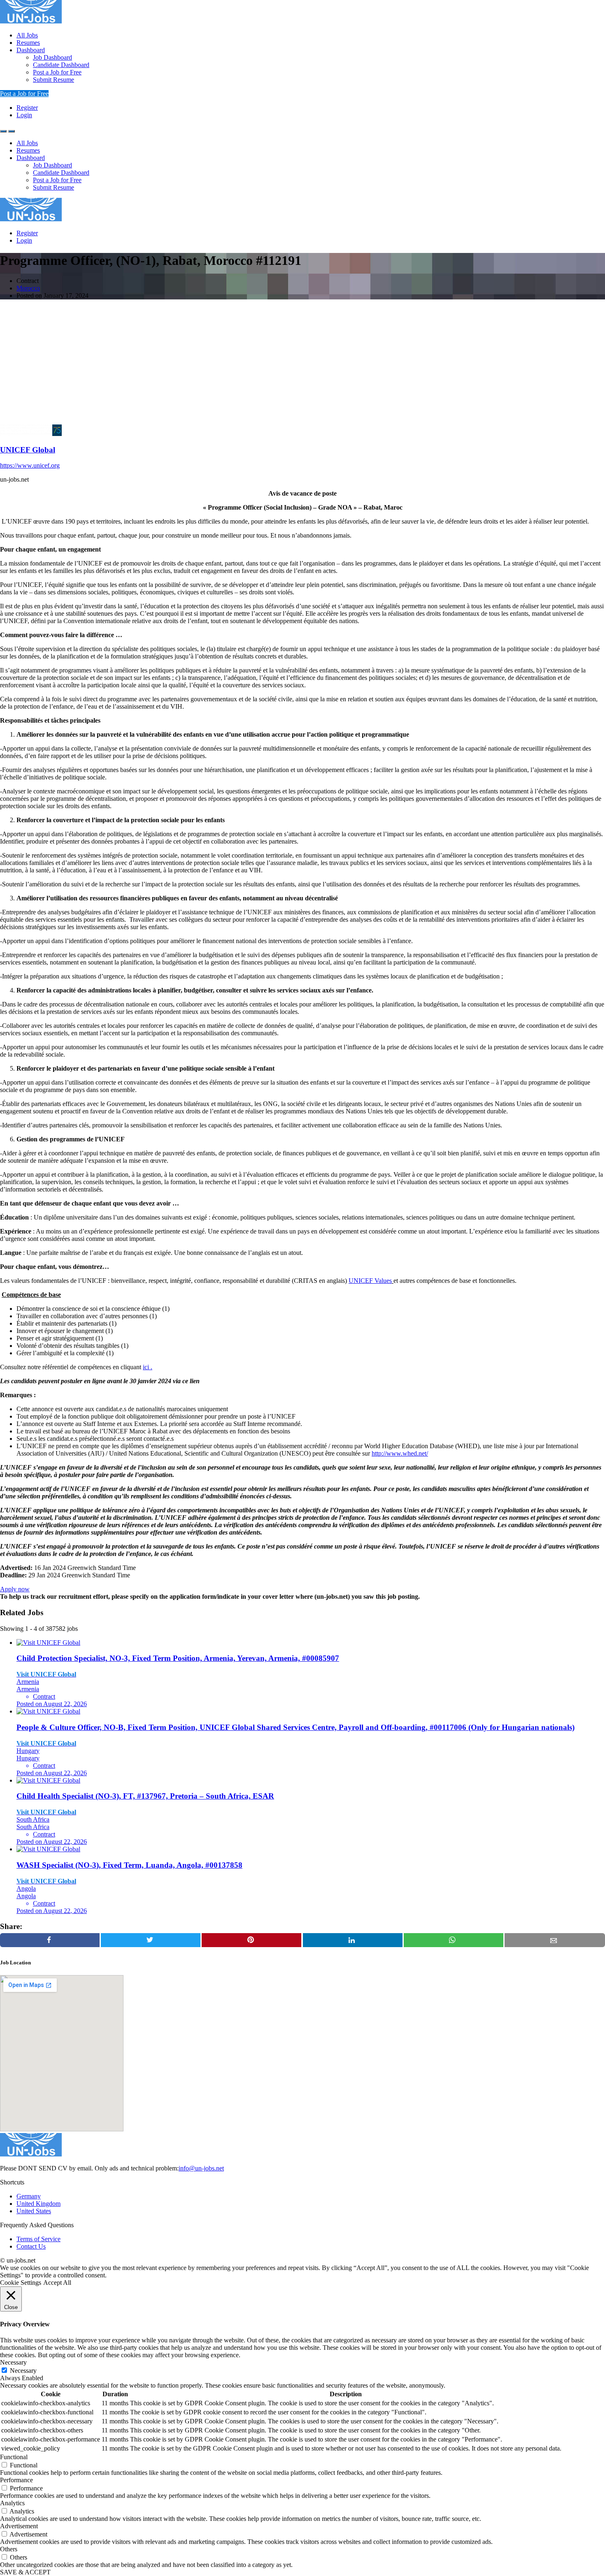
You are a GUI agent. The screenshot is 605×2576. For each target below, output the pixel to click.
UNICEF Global (28, 450)
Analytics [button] (12, 2503)
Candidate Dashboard (61, 65)
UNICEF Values (370, 1281)
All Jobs (27, 35)
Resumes (28, 43)
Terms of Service (38, 2239)
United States (34, 2211)
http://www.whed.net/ (400, 1453)
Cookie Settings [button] (21, 2283)
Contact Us (31, 2246)
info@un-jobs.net (201, 2168)
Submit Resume (54, 80)
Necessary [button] (13, 2362)
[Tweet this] (151, 1940)
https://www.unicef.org (30, 465)
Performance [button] (16, 2480)
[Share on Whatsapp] (454, 1940)
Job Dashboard (52, 57)
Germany (29, 2196)
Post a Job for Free (57, 72)
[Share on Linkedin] (353, 1940)
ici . (148, 1367)
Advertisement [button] (19, 2526)
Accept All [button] (57, 2283)
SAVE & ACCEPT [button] (25, 2572)
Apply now (15, 1589)
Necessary (23, 2371)
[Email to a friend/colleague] (555, 1940)
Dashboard (31, 50)
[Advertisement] (302, 364)
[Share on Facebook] (50, 1940)
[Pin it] (251, 1940)
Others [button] (9, 2549)
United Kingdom (38, 2204)
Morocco (28, 288)
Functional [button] (14, 2457)
